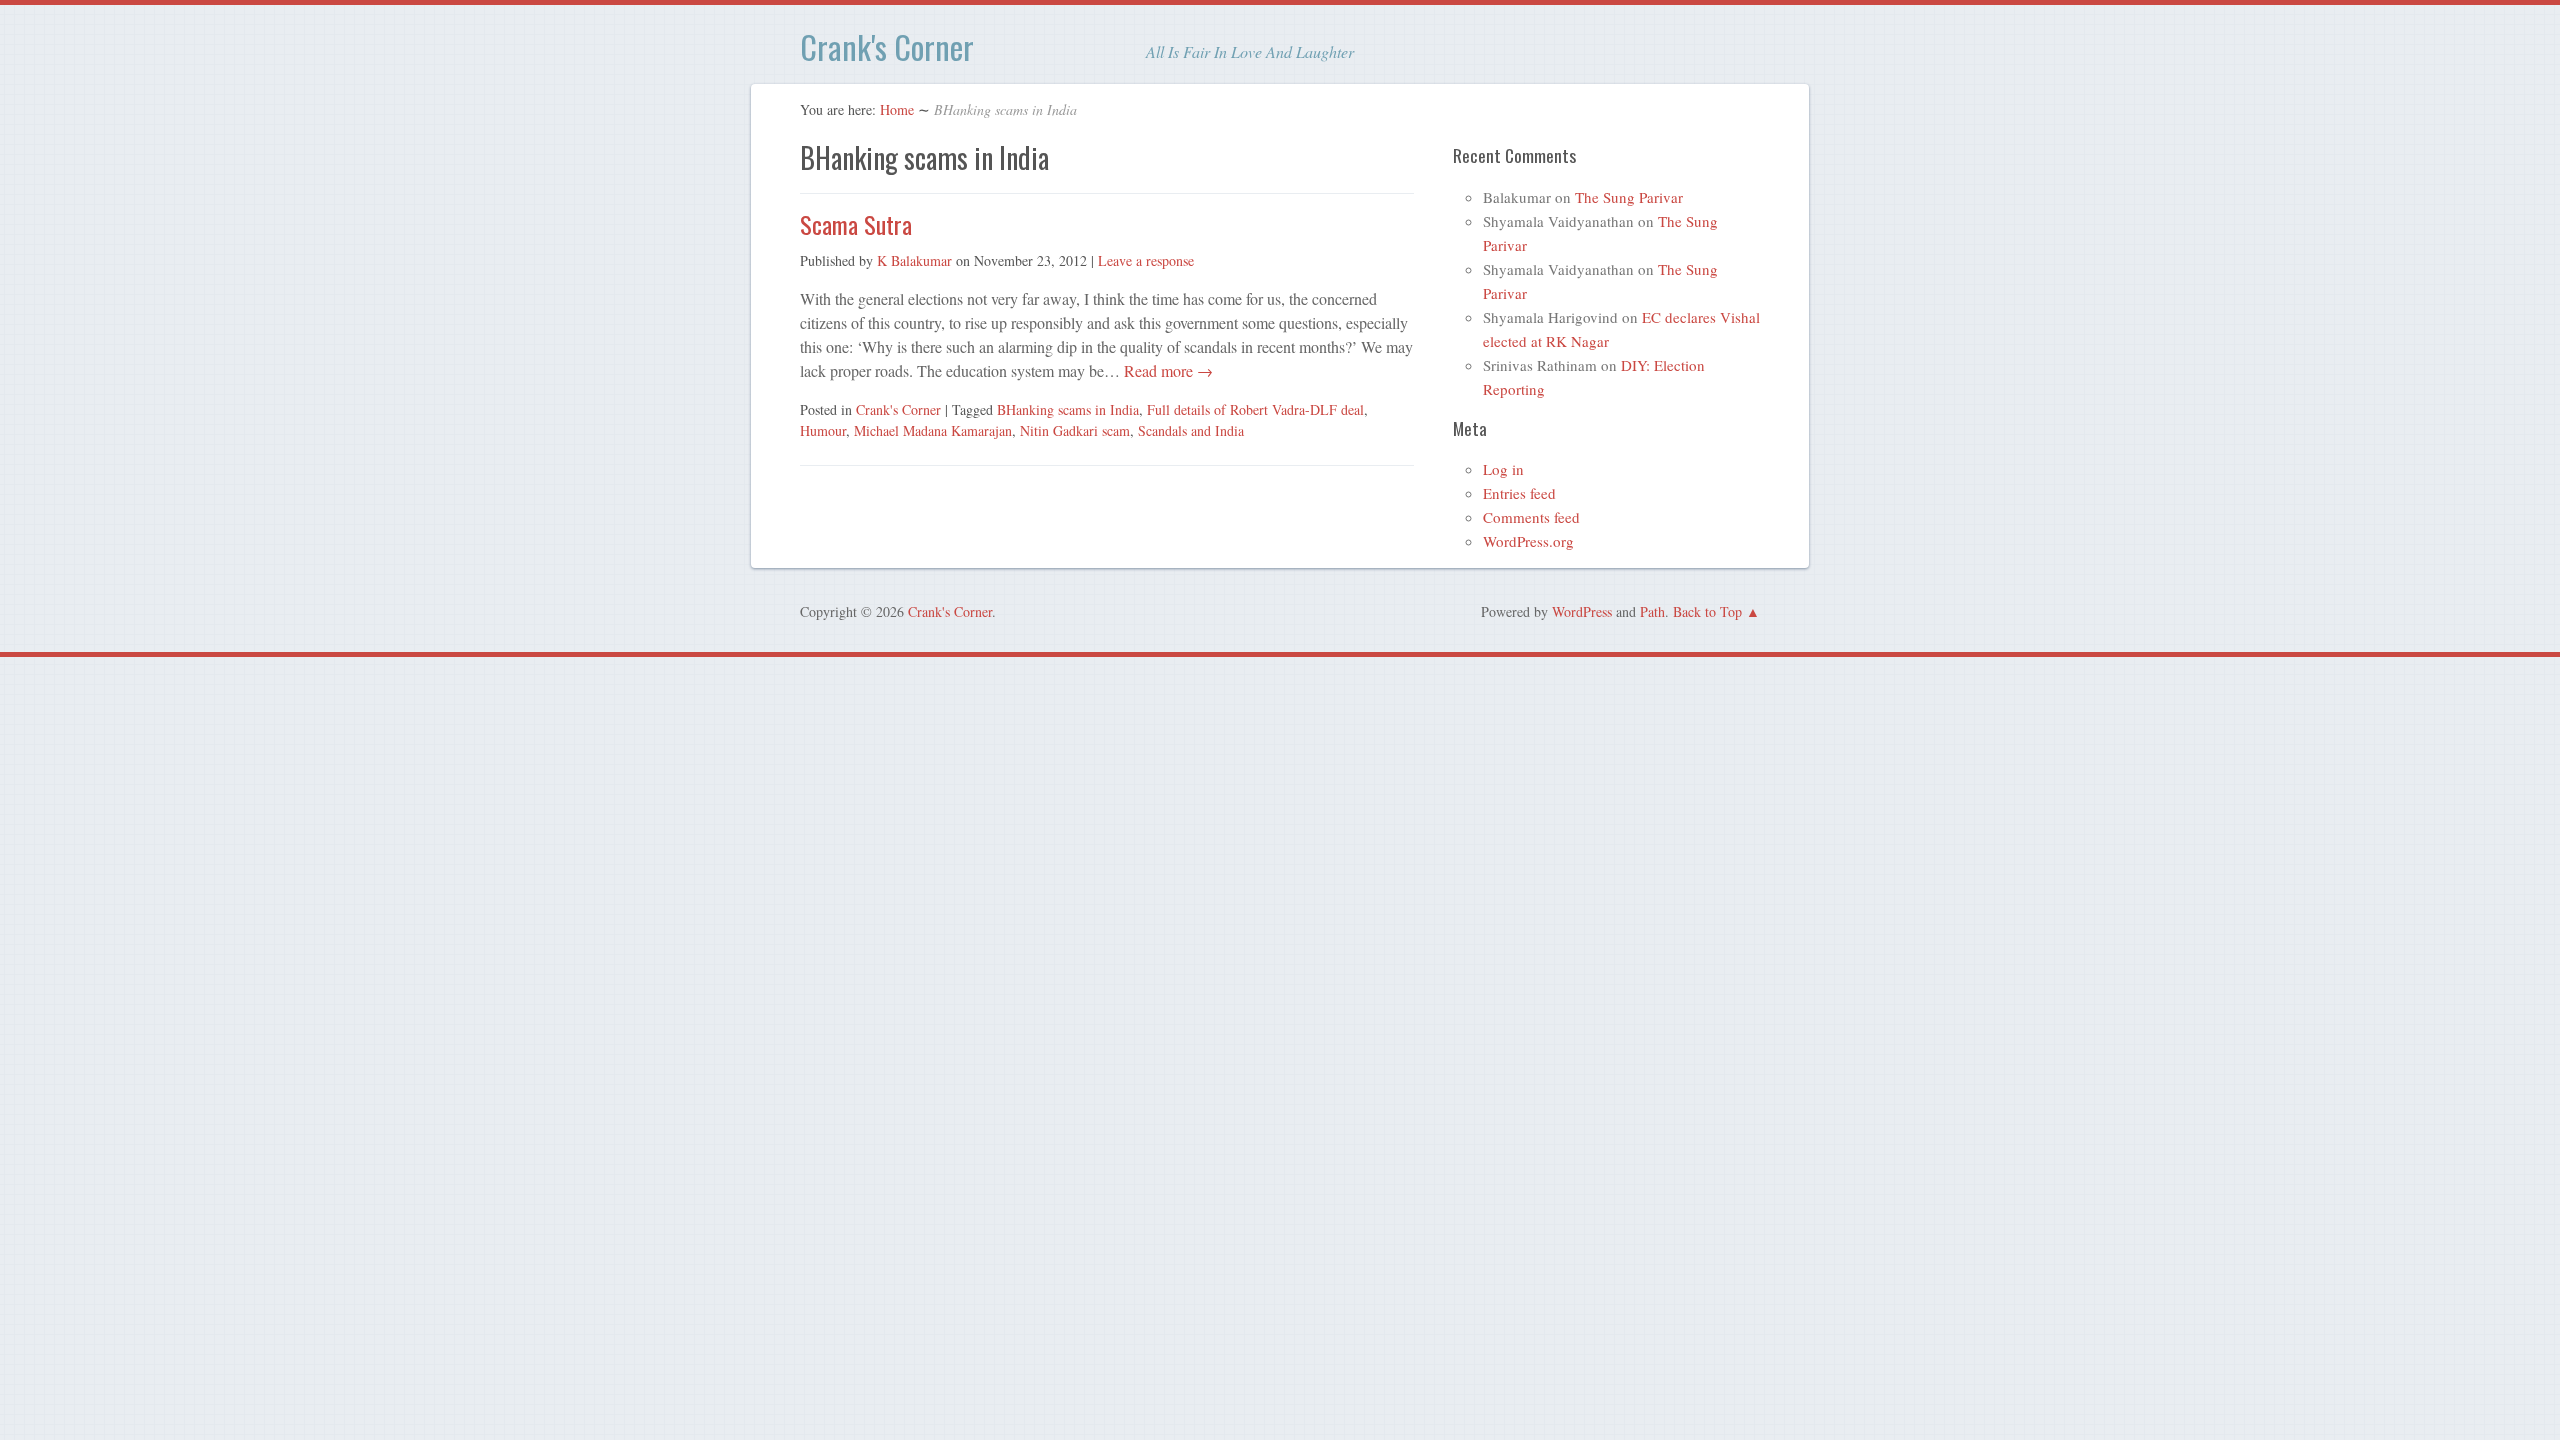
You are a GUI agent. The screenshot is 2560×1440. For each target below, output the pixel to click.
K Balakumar (914, 260)
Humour (823, 430)
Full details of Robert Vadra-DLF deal (1255, 409)
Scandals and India (1191, 430)
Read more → (1166, 370)
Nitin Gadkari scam (1075, 430)
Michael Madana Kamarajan (933, 430)
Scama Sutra (856, 224)
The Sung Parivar (1629, 197)
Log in (1503, 469)
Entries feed (1519, 493)
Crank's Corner (887, 46)
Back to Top (1707, 611)
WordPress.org (1528, 541)
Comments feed (1531, 517)
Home (897, 109)
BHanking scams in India (1068, 409)
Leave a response (1146, 260)
